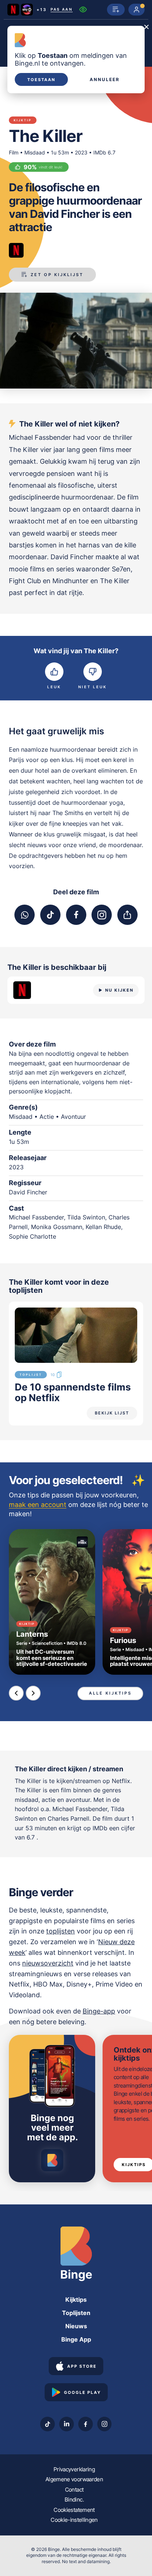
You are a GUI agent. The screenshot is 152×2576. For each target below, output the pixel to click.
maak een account (38, 1505)
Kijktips (76, 2300)
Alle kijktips (110, 1693)
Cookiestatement (74, 2510)
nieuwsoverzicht (48, 1963)
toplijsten (61, 1931)
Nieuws (76, 2326)
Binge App (76, 2339)
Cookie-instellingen (74, 2520)
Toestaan (41, 80)
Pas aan (62, 10)
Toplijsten (76, 2313)
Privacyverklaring (74, 2469)
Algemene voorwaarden (74, 2479)
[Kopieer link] (127, 915)
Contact (74, 2490)
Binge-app (99, 2011)
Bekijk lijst (112, 1413)
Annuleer (105, 80)
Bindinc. (74, 2500)
